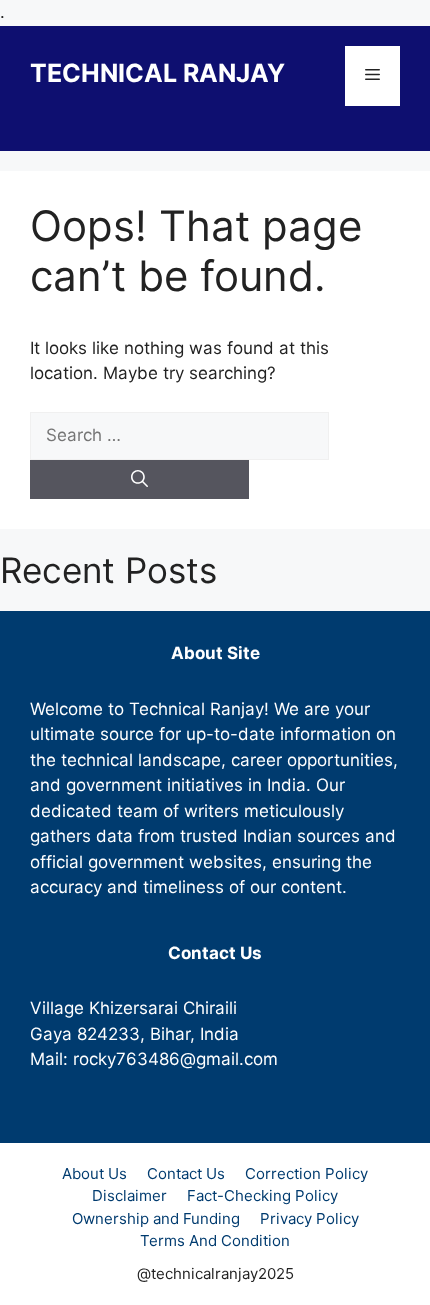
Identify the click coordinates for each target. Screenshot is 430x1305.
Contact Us (186, 1173)
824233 (108, 1034)
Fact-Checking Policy (262, 1195)
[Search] (139, 480)
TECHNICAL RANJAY (157, 73)
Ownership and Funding (156, 1218)
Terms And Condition (215, 1240)
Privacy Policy (309, 1218)
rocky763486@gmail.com (175, 1059)
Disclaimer (129, 1195)
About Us (94, 1173)
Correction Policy (306, 1173)
